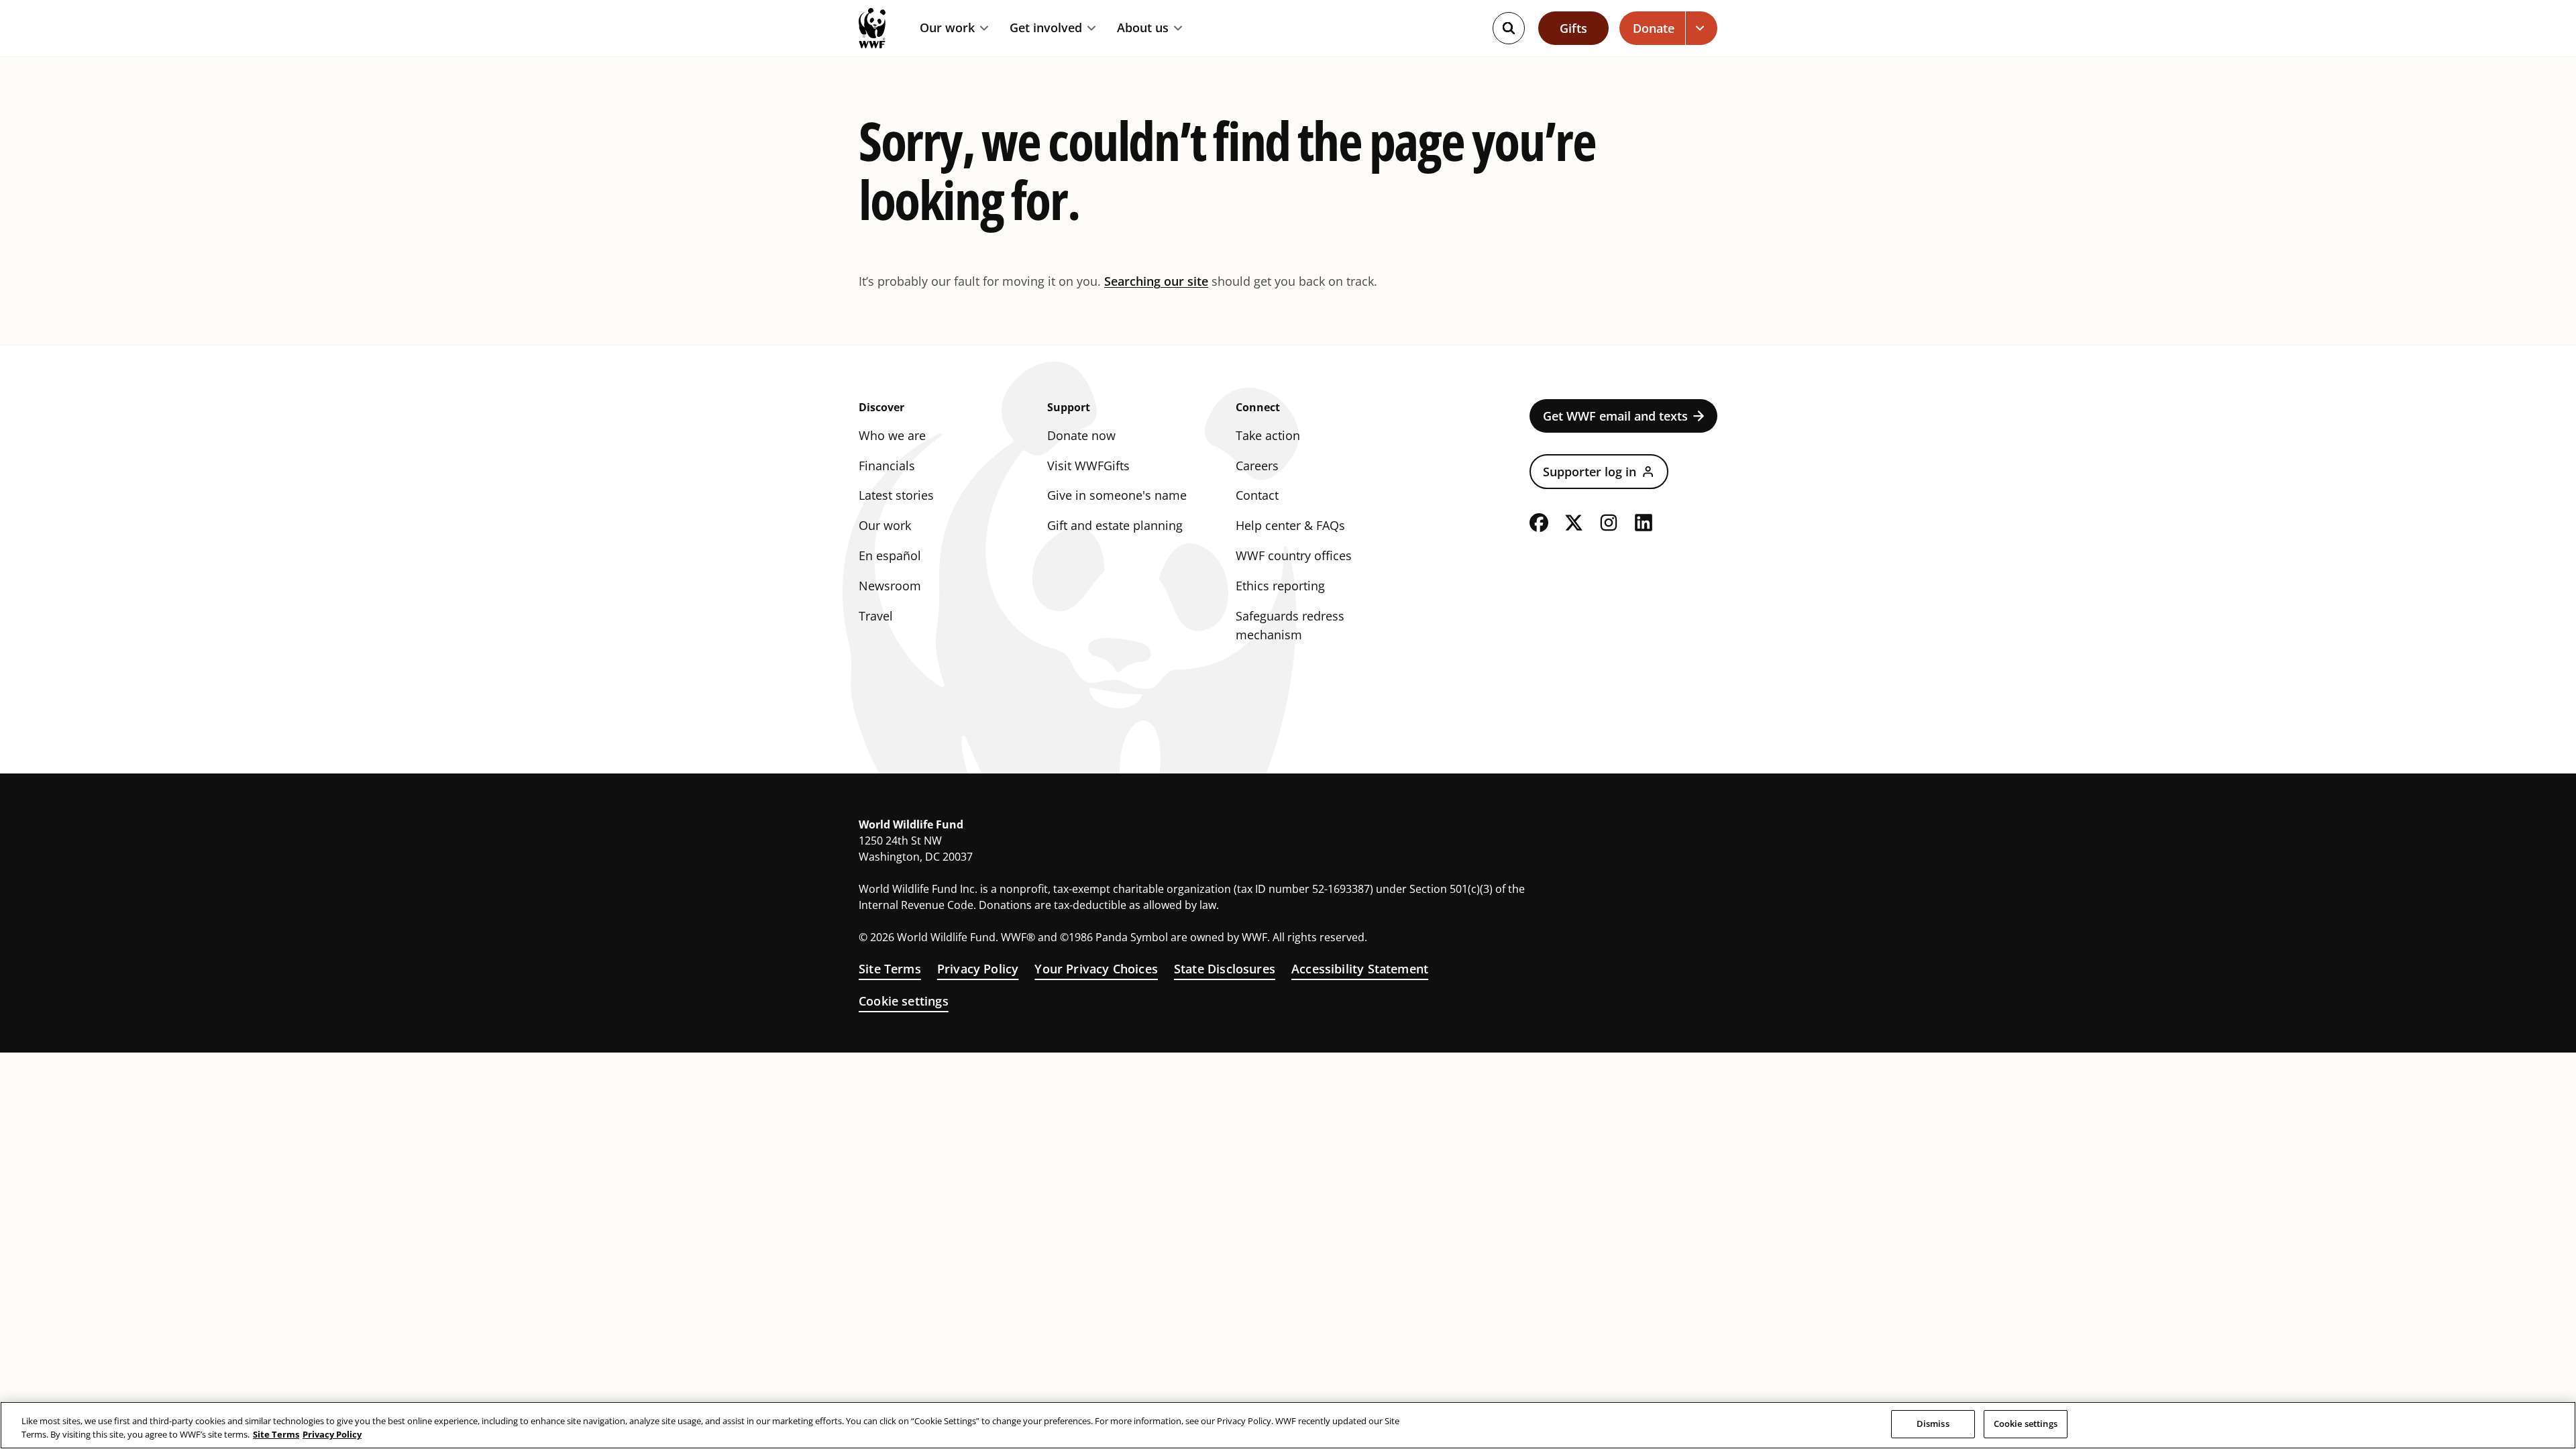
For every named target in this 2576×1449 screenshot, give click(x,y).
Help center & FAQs (1290, 525)
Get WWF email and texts (1615, 416)
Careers (1257, 466)
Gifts (1573, 28)
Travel (876, 616)
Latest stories (896, 495)
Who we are (892, 435)
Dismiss (1933, 1424)
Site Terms (890, 969)
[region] (1288, 1425)
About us (1143, 28)
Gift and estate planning (1115, 525)
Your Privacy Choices (1096, 969)
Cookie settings (904, 1001)
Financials (887, 466)
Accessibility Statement (1360, 969)
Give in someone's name (1117, 495)
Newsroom (890, 586)
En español (890, 555)
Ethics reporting (1280, 586)
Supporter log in (1590, 472)
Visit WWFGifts (1088, 466)
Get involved (1046, 28)
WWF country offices (1294, 555)
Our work (947, 28)
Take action (1268, 435)
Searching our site (1156, 281)
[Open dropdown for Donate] (1702, 28)
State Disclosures (1225, 969)
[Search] (1509, 28)
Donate (1654, 28)
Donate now (1081, 435)
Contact (1257, 495)
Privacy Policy (978, 969)
